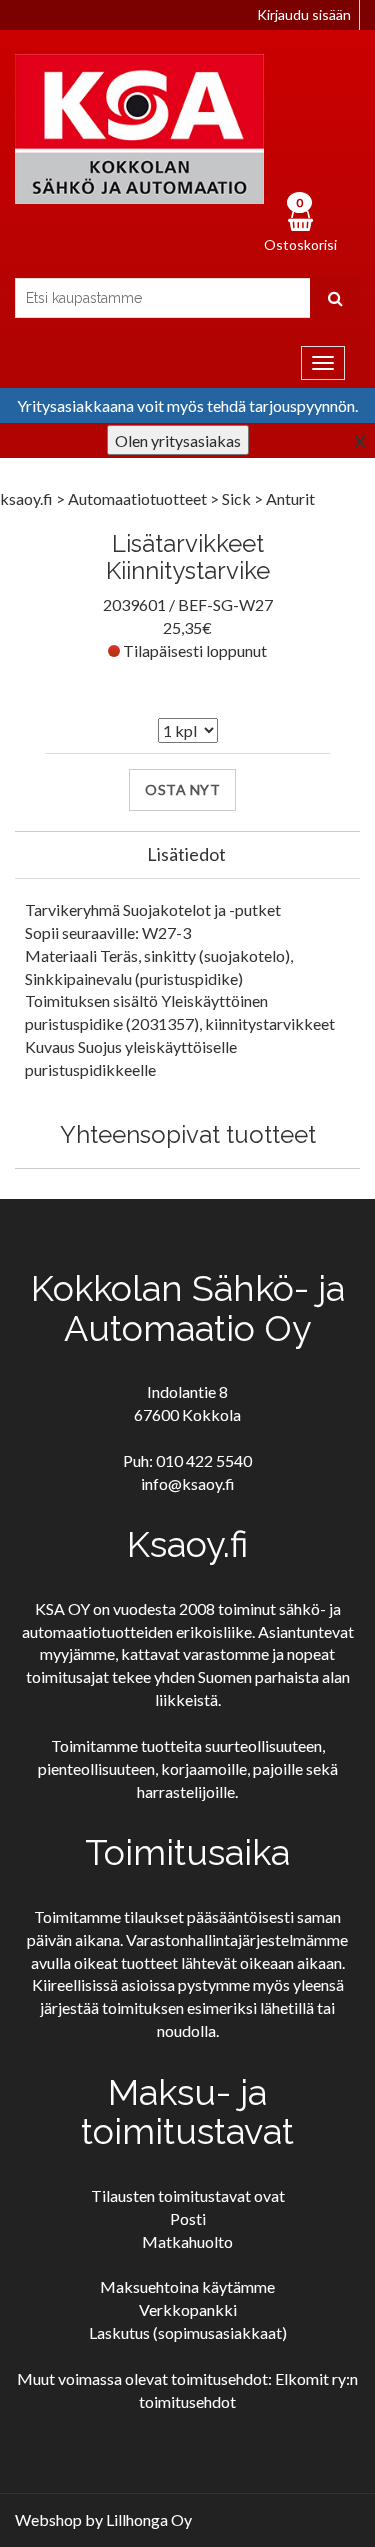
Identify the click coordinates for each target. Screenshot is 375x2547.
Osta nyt (182, 789)
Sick (238, 498)
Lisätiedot (186, 854)
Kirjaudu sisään (304, 14)
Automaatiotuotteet (139, 498)
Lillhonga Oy (149, 2519)
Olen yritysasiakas (178, 440)
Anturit (290, 498)
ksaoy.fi (26, 498)
